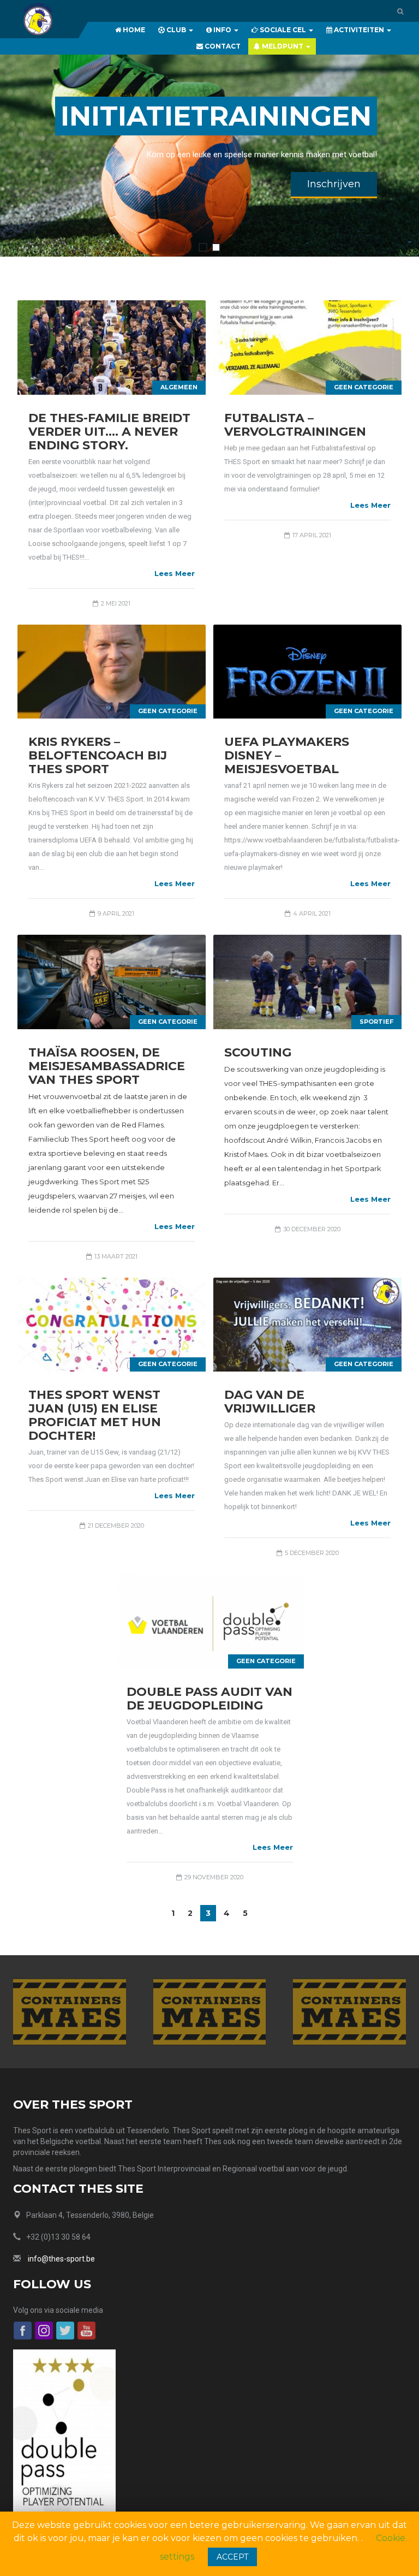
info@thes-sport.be (61, 2259)
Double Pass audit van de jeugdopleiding (209, 1699)
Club (176, 30)
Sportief (376, 1022)
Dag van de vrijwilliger (270, 1402)
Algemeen (179, 387)
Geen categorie (364, 387)
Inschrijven (334, 184)
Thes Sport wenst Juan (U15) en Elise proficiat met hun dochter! (95, 1415)
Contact (222, 46)
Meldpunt (283, 46)
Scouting (258, 1052)
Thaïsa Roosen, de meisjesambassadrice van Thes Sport (107, 1066)
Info (222, 30)
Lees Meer (175, 573)
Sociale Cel (283, 30)
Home (133, 30)
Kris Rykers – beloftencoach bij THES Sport (98, 755)
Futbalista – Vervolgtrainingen (295, 425)
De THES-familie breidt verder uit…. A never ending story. (109, 432)
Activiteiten (359, 30)
